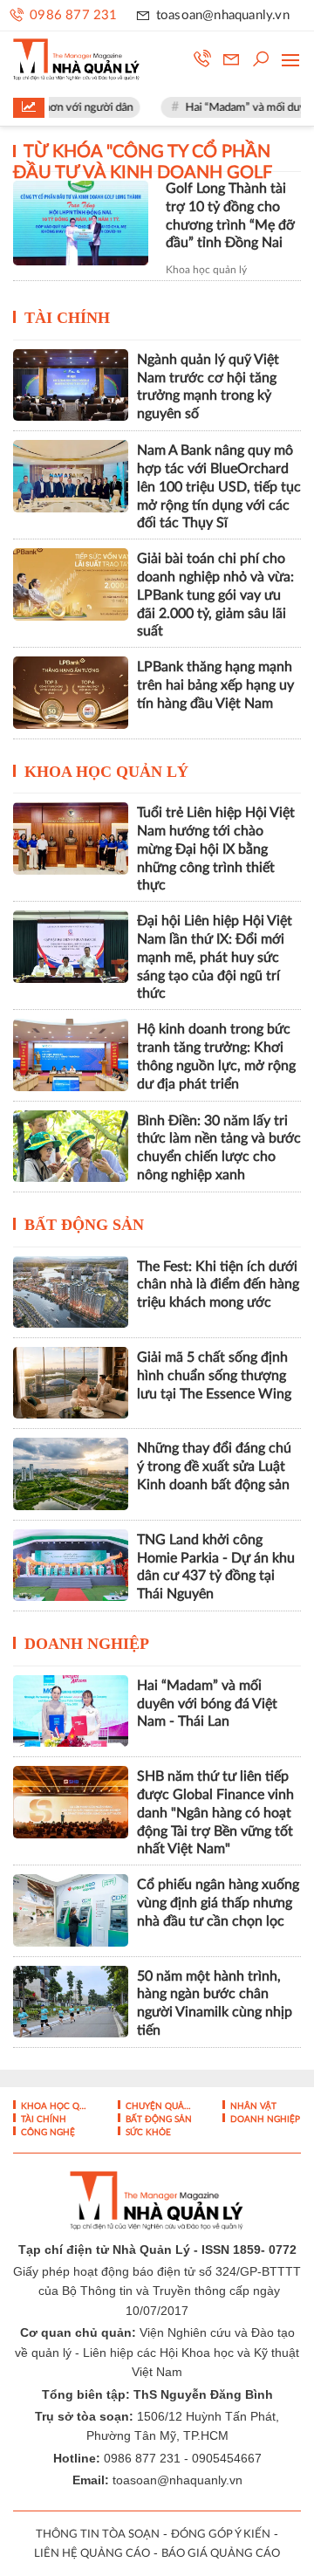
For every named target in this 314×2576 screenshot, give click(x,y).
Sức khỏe (147, 2133)
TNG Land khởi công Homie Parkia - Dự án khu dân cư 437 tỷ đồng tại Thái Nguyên (216, 1567)
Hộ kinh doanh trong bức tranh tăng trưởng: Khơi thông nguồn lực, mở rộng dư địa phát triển (216, 1056)
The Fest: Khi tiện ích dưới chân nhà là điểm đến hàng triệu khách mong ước (218, 1285)
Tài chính (67, 318)
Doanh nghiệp (87, 1644)
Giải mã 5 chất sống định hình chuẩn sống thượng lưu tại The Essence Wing (214, 1376)
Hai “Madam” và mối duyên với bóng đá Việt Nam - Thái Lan (207, 1704)
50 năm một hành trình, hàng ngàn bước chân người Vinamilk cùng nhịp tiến (215, 2003)
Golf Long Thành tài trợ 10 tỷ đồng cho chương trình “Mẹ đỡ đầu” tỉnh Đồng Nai (230, 216)
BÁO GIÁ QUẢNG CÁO (221, 2554)
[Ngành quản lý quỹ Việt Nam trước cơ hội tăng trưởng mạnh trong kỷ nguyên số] (71, 385)
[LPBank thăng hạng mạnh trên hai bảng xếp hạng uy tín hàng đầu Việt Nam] (71, 692)
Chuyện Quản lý (160, 2106)
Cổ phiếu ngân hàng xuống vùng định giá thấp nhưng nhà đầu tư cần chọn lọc (218, 1903)
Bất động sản (84, 1225)
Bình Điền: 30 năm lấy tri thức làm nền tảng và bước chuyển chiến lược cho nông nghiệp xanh (219, 1148)
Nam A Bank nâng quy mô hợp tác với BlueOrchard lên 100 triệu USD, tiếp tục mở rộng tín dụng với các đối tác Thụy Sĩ (219, 487)
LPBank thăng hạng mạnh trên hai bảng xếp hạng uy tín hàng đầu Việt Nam (215, 685)
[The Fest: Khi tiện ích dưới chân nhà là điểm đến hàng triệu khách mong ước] (71, 1292)
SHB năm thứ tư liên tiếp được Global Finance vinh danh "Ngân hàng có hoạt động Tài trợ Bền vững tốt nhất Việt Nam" (215, 1813)
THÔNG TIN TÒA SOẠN (98, 2535)
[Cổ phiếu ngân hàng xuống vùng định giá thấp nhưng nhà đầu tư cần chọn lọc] (71, 1910)
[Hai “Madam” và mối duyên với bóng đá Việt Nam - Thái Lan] (71, 1711)
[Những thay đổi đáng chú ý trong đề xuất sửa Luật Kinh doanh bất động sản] (71, 1473)
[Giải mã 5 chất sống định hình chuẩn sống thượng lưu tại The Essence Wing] (71, 1383)
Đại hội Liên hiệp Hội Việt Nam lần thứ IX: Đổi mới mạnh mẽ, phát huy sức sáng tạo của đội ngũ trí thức (215, 957)
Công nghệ (47, 2133)
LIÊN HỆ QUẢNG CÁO (92, 2554)
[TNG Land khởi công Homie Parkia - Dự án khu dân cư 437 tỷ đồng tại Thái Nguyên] (71, 1565)
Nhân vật (252, 2106)
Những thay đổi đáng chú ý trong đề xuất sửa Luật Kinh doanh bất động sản (214, 1467)
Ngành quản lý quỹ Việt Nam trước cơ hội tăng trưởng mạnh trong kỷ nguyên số (208, 387)
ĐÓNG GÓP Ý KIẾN (221, 2535)
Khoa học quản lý (206, 270)
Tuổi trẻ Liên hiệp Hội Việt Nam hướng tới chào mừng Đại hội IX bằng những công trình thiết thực (216, 849)
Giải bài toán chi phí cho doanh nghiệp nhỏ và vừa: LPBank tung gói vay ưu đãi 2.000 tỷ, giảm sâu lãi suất (215, 595)
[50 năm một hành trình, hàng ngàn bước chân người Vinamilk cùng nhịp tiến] (71, 2002)
